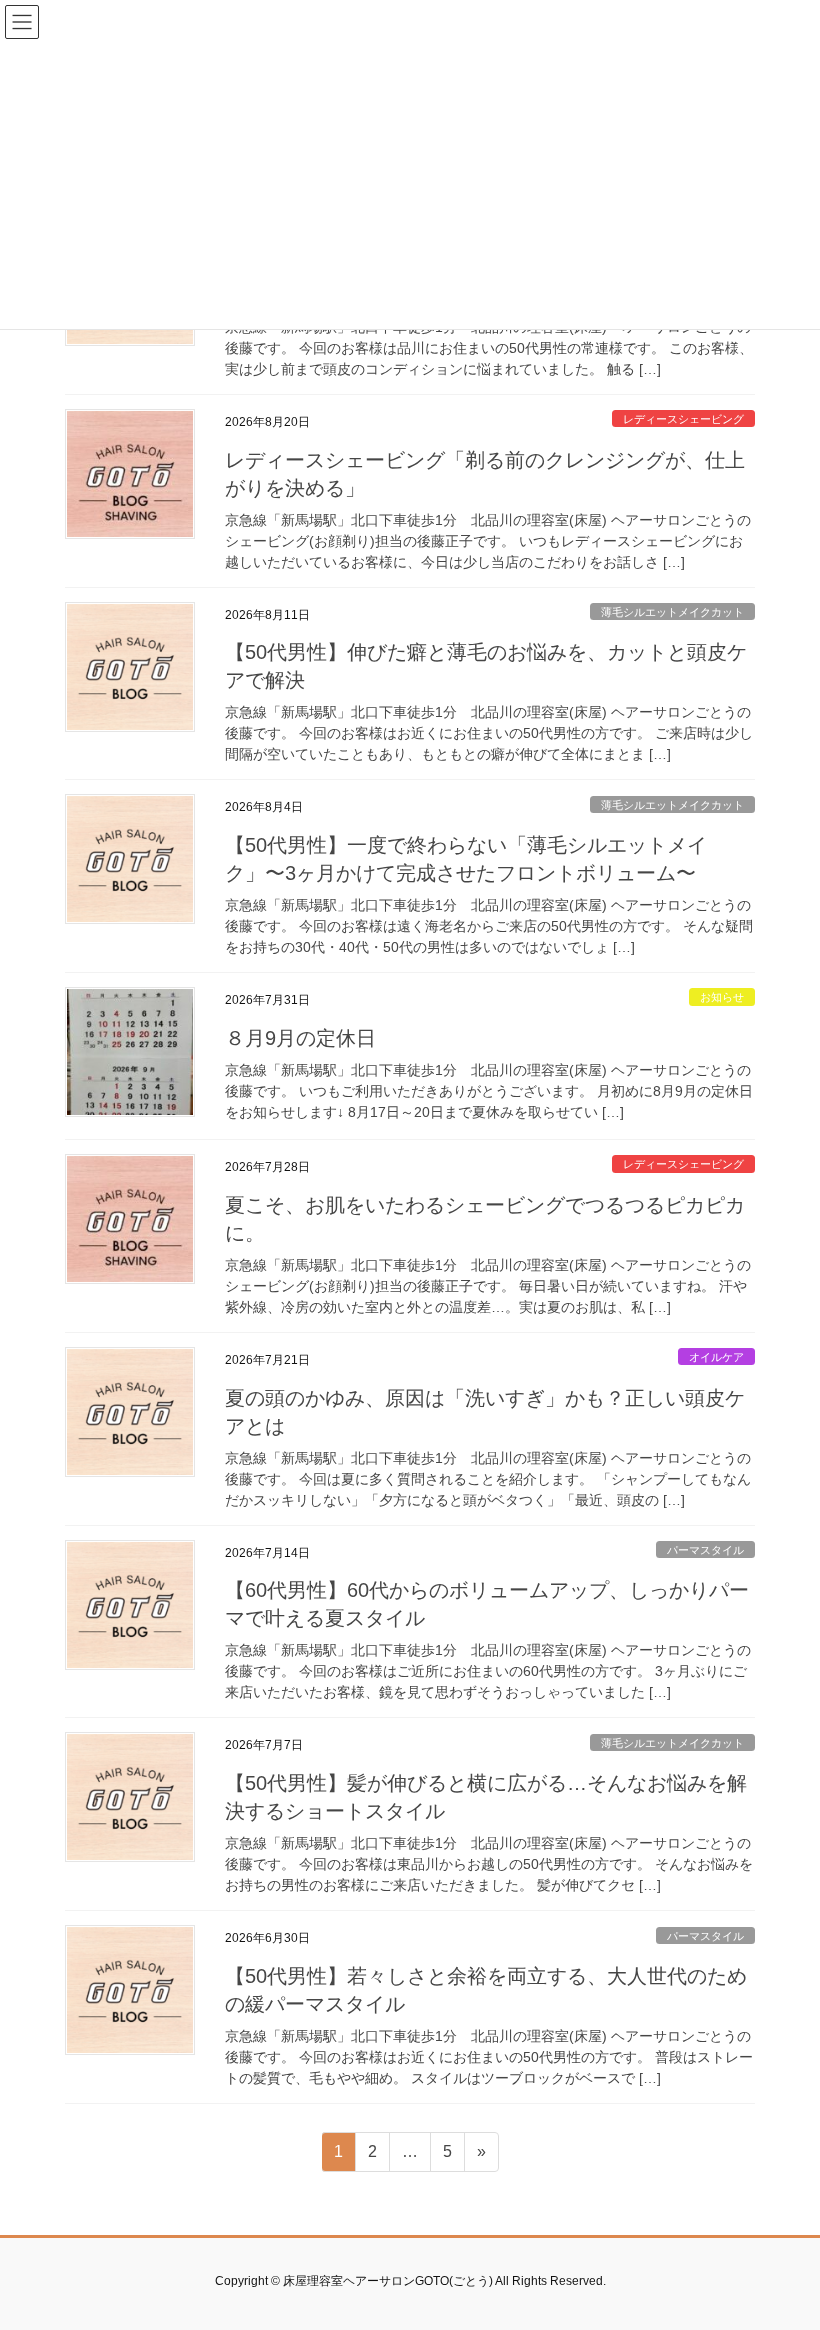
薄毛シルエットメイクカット (672, 612)
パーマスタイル (705, 1550)
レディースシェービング (683, 419)
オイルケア (716, 1357)
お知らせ (722, 997)
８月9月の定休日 (300, 1038)
